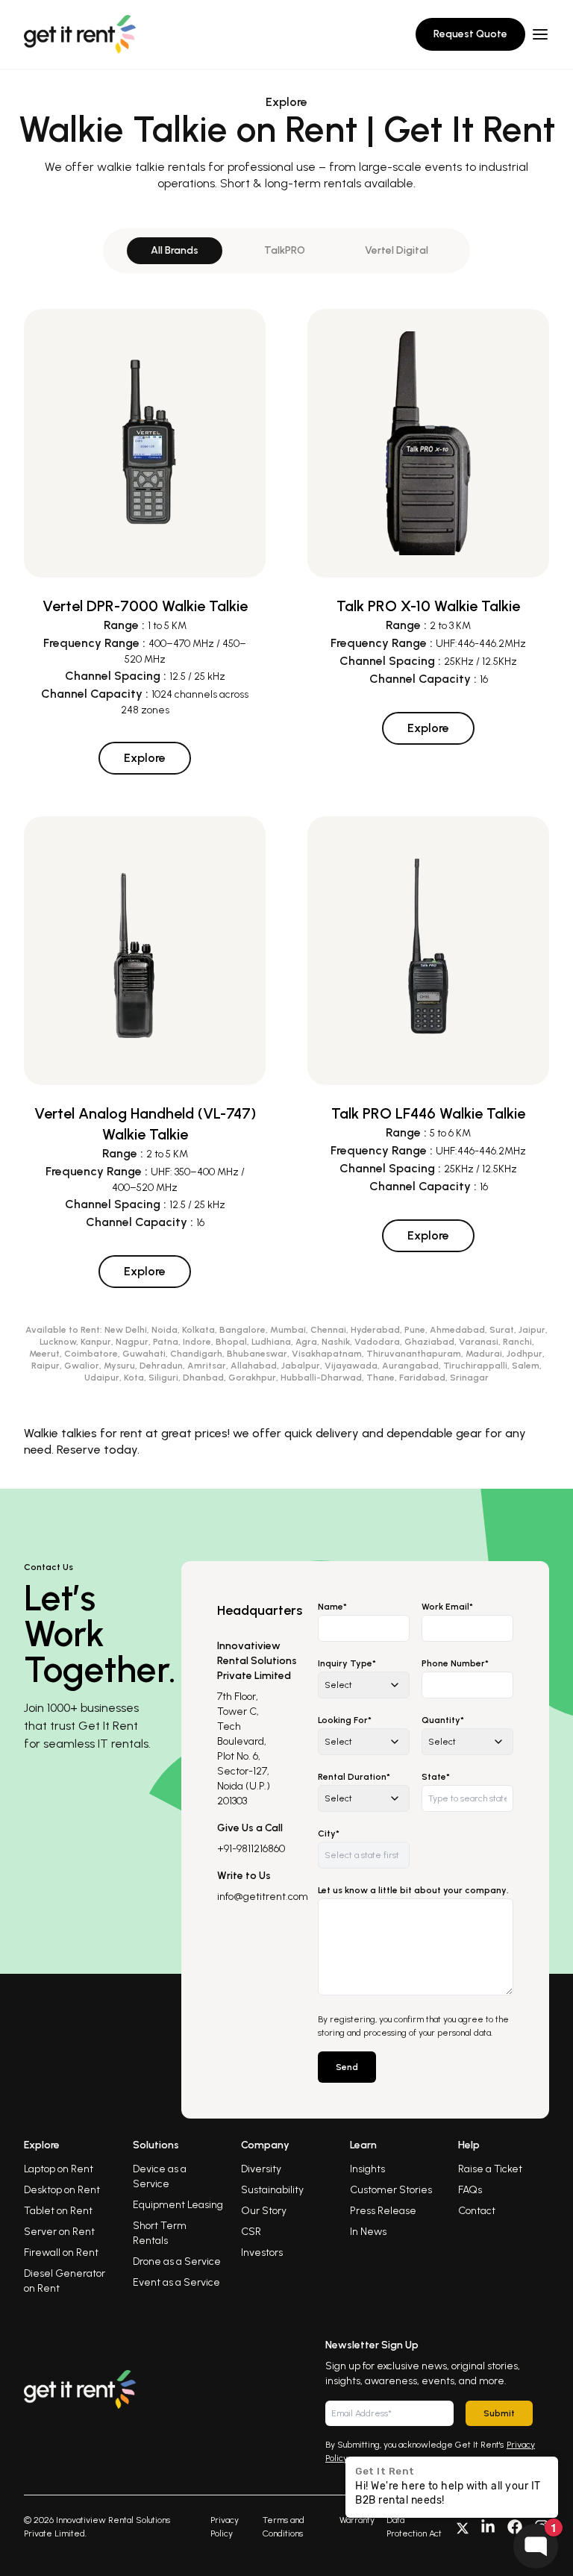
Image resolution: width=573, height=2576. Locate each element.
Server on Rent (59, 2232)
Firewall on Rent (61, 2253)
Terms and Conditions (284, 2527)
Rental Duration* (354, 1777)
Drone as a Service (177, 2261)
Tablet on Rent (58, 2211)
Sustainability (272, 2190)
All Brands (175, 250)
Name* (332, 1607)
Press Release (383, 2211)
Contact (477, 2211)
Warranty (357, 2520)
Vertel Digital (397, 250)
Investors (262, 2253)
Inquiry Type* (347, 1663)
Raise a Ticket (490, 2169)
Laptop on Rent (59, 2169)
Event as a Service (176, 2282)
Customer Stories (391, 2190)
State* (436, 1777)
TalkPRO (285, 250)
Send (347, 2067)
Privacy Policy (225, 2527)
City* (329, 1833)
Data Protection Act (414, 2527)
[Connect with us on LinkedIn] (488, 2527)
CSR (251, 2232)
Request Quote (470, 34)
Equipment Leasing (178, 2205)
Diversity (261, 2169)
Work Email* (447, 1607)
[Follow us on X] (463, 2527)
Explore (145, 758)
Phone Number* (455, 1663)
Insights (367, 2169)
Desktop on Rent (62, 2190)
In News (368, 2232)
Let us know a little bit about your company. (413, 1890)
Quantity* (443, 1720)
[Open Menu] (540, 34)
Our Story (264, 2211)
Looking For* (345, 1720)
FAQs (470, 2190)
